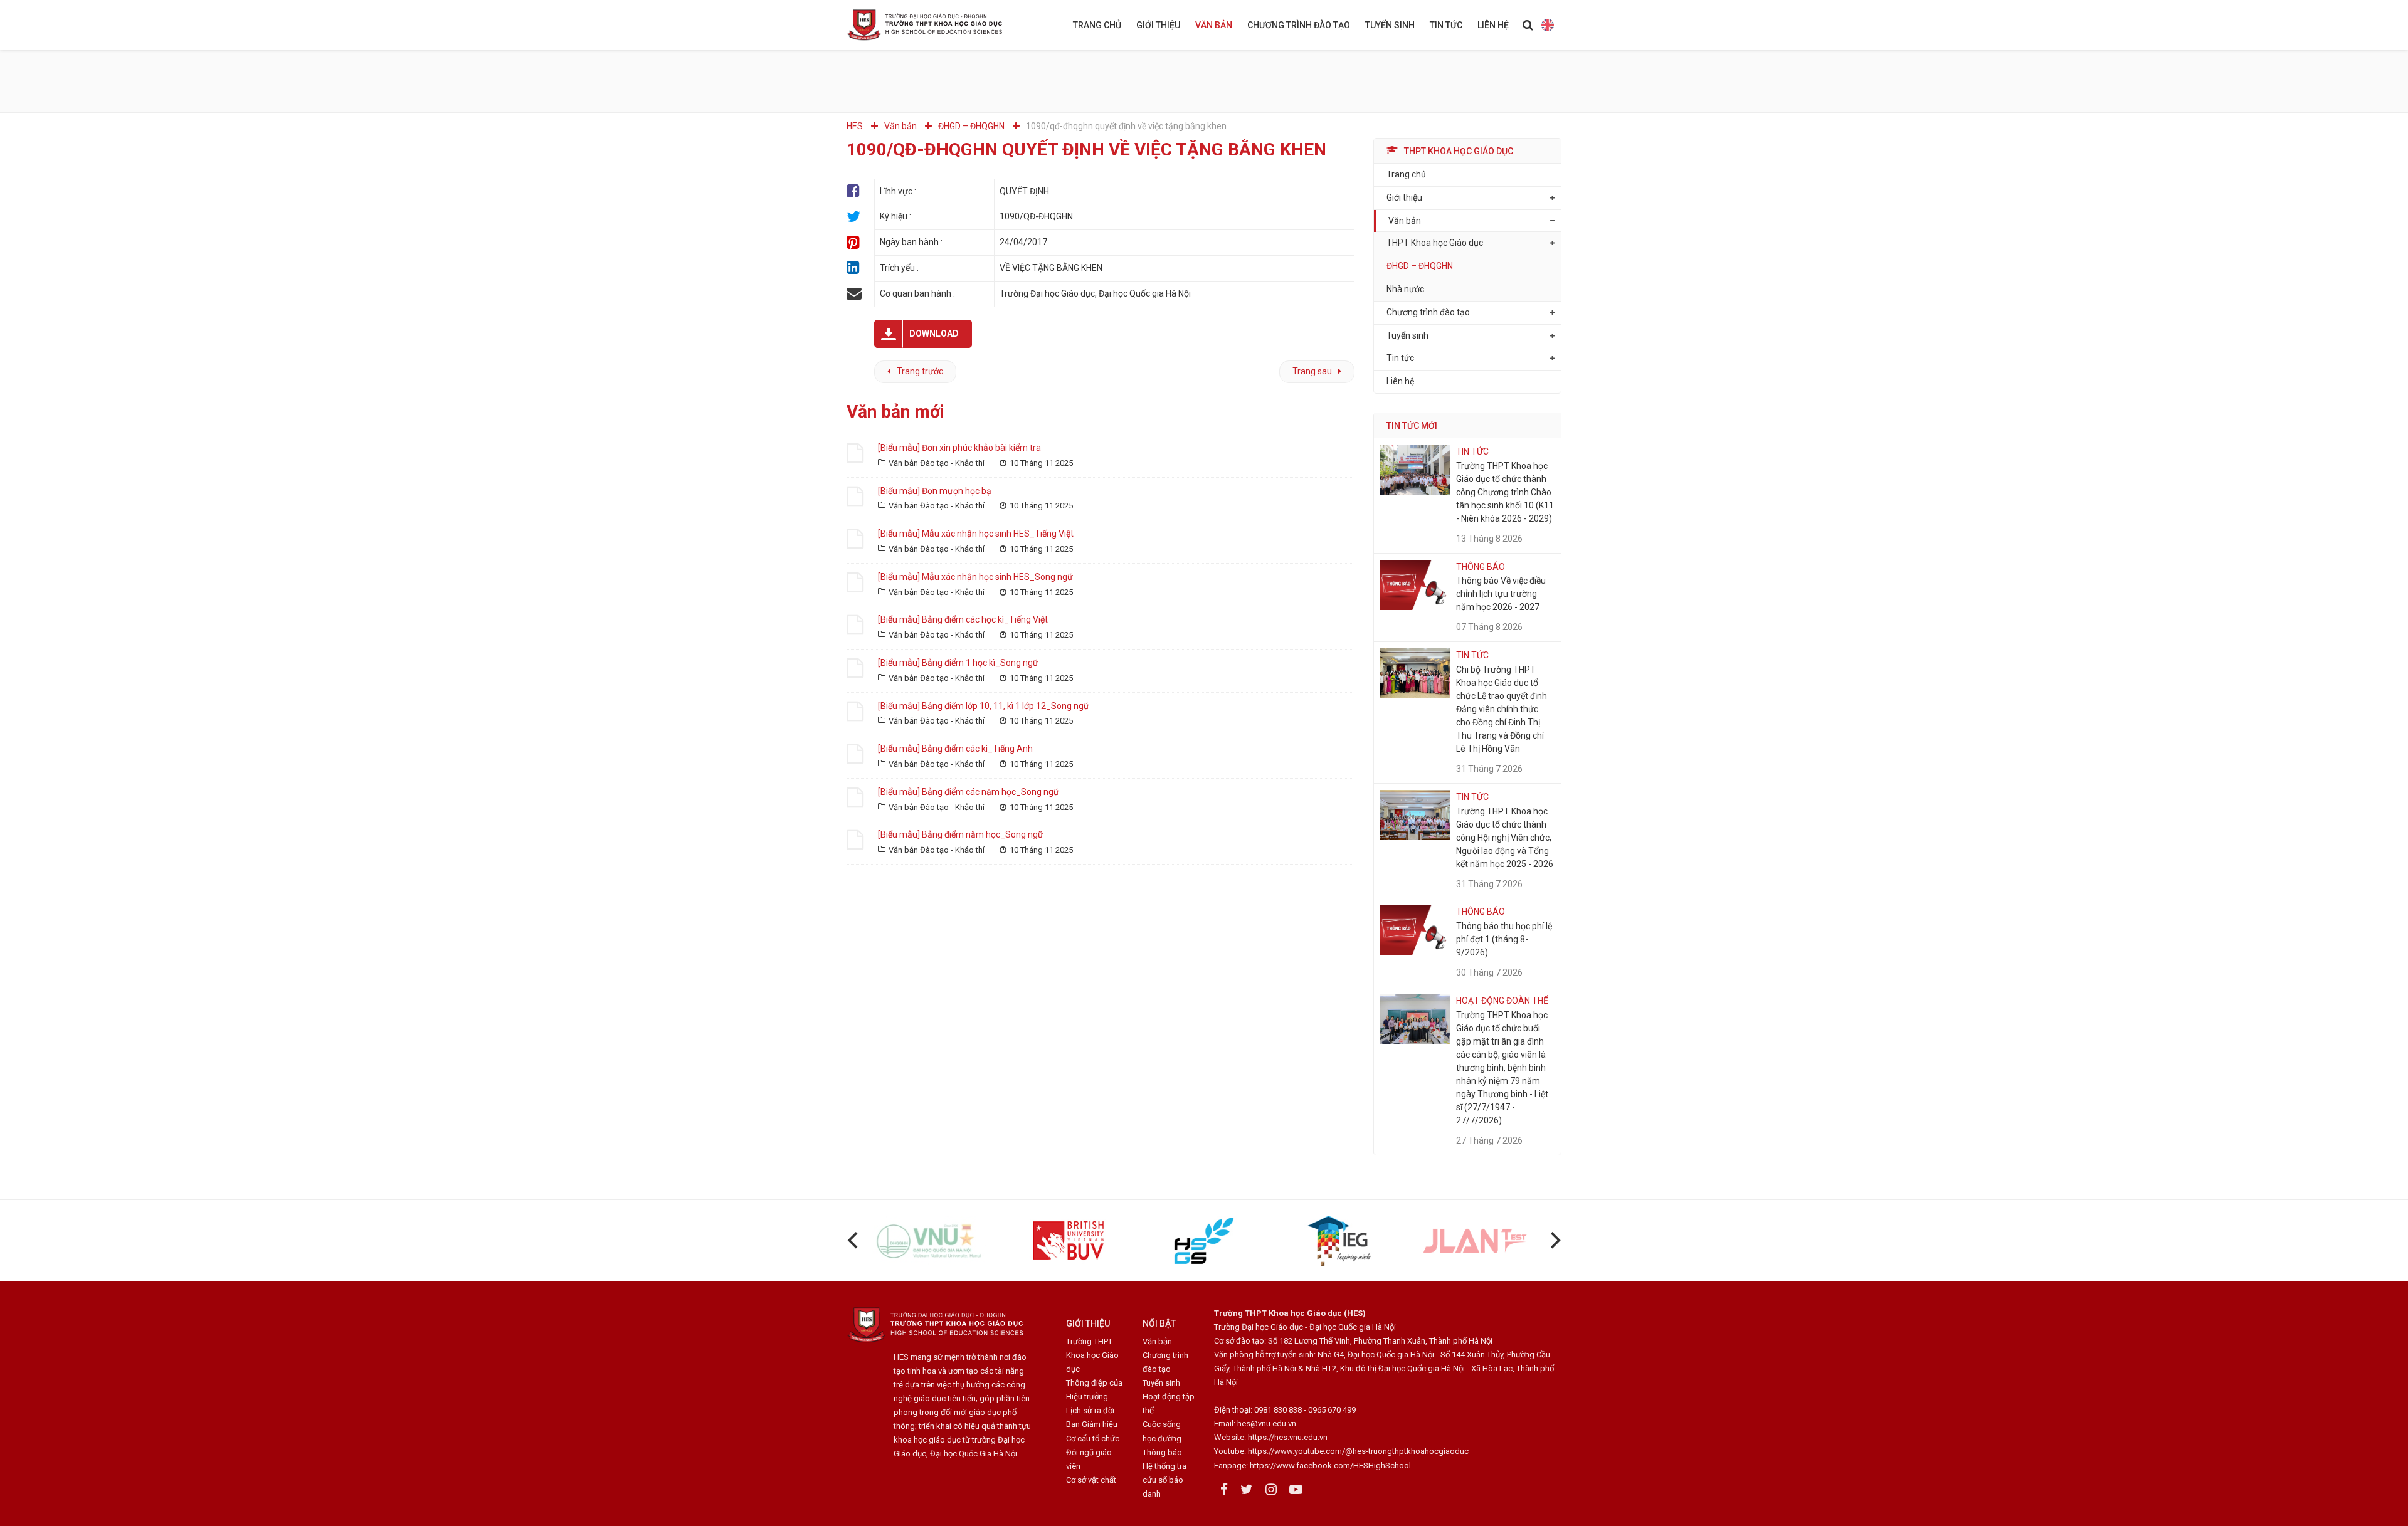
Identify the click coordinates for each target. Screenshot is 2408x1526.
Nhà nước (1405, 289)
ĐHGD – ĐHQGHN (1420, 266)
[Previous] (854, 1241)
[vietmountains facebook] (1224, 1490)
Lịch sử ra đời (1090, 1410)
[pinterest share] (854, 242)
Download (934, 334)
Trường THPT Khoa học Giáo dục (1092, 1355)
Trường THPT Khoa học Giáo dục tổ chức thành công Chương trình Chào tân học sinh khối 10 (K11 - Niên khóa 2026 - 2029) (1505, 492)
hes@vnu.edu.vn (1267, 1423)
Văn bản (1214, 25)
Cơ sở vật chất (1091, 1480)
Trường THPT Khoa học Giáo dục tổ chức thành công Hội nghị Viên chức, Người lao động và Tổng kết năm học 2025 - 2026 (1505, 838)
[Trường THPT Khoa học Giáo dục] (934, 25)
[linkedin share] (854, 268)
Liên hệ (1493, 25)
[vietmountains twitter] (1247, 1490)
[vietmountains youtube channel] (1296, 1490)
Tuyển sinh (1390, 25)
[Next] (1554, 1241)
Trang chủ (1097, 25)
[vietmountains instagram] (1271, 1490)
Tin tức (1446, 25)
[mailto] (854, 294)
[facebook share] (854, 192)
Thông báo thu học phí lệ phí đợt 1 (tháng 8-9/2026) (1504, 939)
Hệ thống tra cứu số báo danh (1164, 1480)
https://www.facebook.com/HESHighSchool (1330, 1465)
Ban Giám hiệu (1092, 1424)
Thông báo (1162, 1452)
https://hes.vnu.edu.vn (1288, 1437)
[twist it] (854, 217)
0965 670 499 (1332, 1410)
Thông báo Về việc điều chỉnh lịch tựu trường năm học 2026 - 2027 (1501, 594)
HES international (1547, 25)
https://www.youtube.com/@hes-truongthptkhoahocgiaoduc (1358, 1451)
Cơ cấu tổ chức (1093, 1439)
